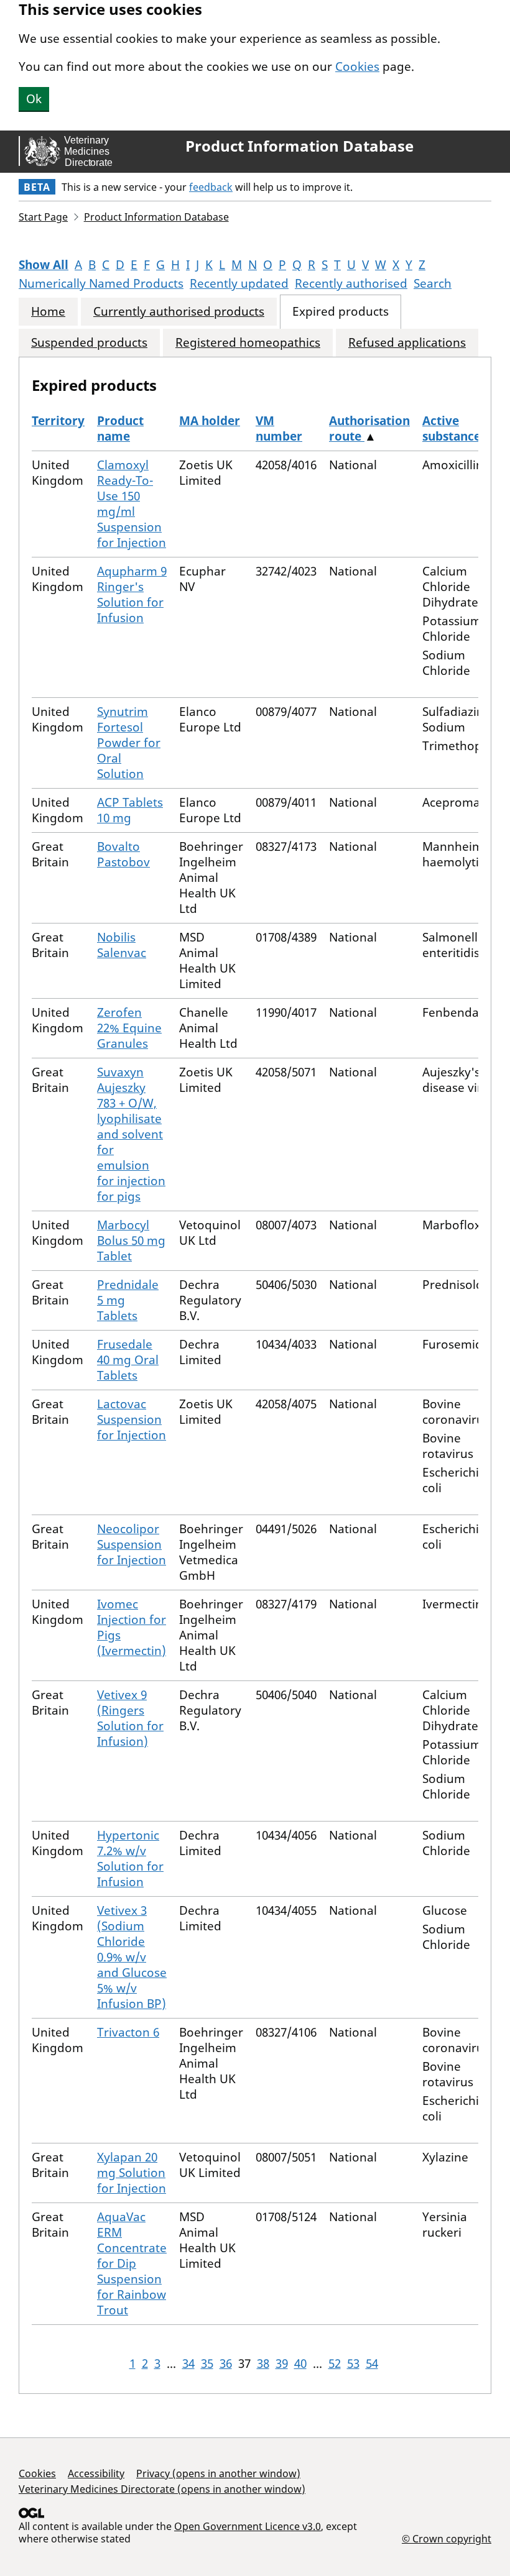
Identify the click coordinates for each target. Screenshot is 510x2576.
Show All (44, 265)
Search (433, 283)
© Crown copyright (447, 2538)
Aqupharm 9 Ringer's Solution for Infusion (132, 594)
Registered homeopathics (248, 343)
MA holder (210, 421)
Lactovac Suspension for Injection (132, 1419)
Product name (120, 429)
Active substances (454, 429)
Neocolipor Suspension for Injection (132, 1544)
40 (300, 2363)
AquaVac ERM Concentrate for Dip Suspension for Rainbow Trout (132, 2263)
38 (263, 2363)
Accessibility (96, 2473)
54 (372, 2363)
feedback (211, 187)
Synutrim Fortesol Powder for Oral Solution (129, 743)
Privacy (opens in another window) (218, 2473)
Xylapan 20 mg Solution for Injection (132, 2173)
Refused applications (407, 343)
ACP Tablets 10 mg (130, 810)
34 (188, 2363)
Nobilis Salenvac (122, 945)
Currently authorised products (179, 312)
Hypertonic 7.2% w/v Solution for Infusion (130, 1859)
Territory (58, 421)
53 (353, 2363)
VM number (279, 429)
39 (282, 2363)
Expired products (341, 312)
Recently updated (239, 283)
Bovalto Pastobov (123, 854)
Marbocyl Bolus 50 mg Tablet (131, 1240)
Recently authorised (351, 283)
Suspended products (89, 343)
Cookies (357, 66)
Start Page (43, 217)
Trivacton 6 (128, 2032)
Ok (34, 99)
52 (335, 2363)
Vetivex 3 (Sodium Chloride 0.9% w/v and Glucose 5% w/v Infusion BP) (132, 1957)
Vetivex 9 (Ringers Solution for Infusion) (130, 1718)
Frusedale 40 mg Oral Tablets (128, 1360)
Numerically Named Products (101, 283)
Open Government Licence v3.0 (248, 2526)
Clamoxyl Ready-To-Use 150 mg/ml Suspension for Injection (132, 504)
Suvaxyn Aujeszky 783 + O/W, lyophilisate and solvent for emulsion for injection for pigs (131, 1134)
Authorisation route (369, 429)
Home (48, 312)
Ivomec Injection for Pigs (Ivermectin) (132, 1627)
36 (226, 2363)
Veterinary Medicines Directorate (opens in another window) (162, 2489)
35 (207, 2363)
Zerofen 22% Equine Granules (129, 1028)
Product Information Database (299, 146)
